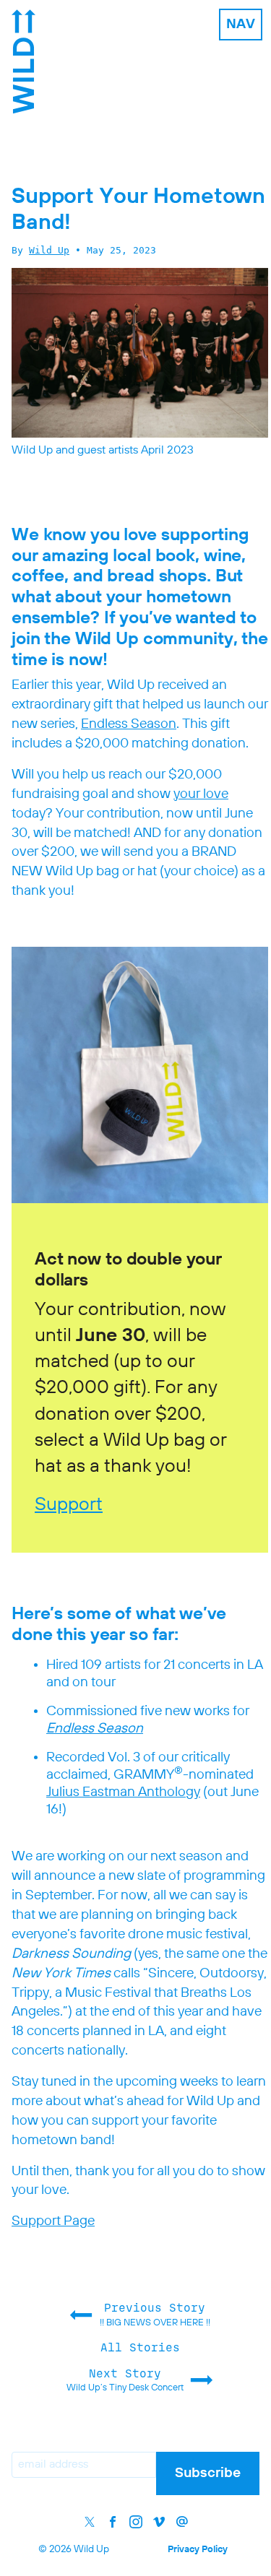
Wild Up (49, 250)
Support (69, 1505)
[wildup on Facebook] (113, 2522)
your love (201, 794)
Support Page (53, 2221)
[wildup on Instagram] (136, 2522)
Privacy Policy (198, 2550)
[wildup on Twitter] (90, 2522)
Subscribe (208, 2473)
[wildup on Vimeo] (159, 2522)
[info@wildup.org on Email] (182, 2522)
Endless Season (129, 724)
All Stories (140, 2347)
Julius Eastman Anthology (123, 1792)
